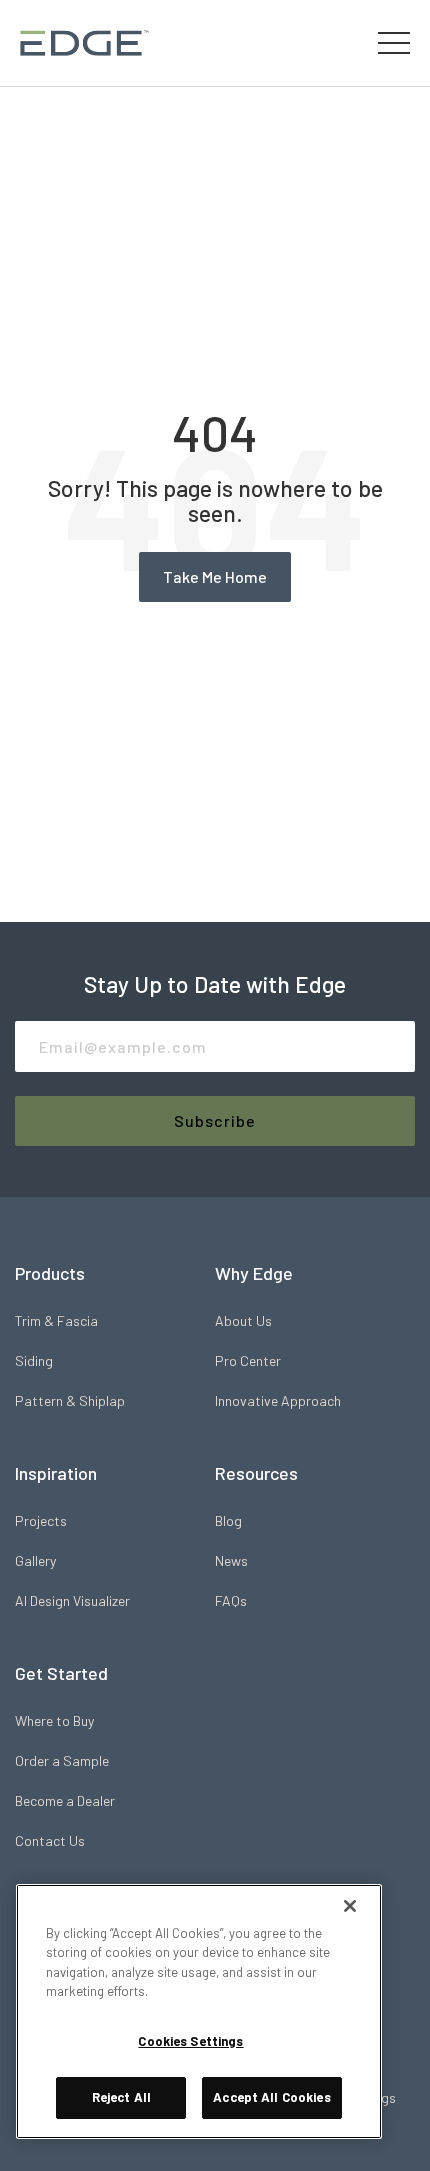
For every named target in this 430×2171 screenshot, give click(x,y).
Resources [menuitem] (256, 1473)
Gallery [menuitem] (35, 1560)
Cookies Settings (190, 2041)
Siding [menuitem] (34, 1360)
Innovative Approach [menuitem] (278, 1400)
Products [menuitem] (50, 1273)
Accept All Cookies (271, 2097)
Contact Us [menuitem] (50, 1840)
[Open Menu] (394, 43)
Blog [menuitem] (228, 1520)
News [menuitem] (231, 1560)
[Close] (350, 1906)
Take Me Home (215, 576)
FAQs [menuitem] (231, 1600)
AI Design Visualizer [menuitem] (72, 1600)
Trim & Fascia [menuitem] (56, 1320)
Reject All (121, 2097)
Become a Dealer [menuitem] (65, 1800)
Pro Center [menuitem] (248, 1360)
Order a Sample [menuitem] (62, 1760)
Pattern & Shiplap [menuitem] (70, 1400)
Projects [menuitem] (41, 1520)
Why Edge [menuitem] (254, 1273)
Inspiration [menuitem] (56, 1473)
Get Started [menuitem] (61, 1673)
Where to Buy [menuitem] (54, 1720)
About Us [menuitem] (243, 1320)
